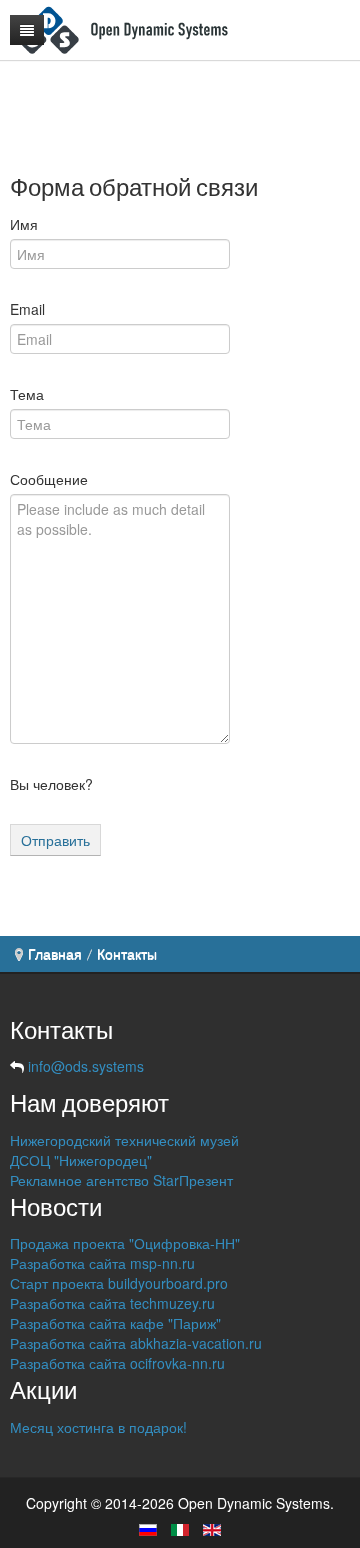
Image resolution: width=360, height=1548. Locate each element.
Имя (24, 224)
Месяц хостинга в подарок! (98, 1427)
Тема (27, 394)
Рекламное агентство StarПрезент (121, 1180)
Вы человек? (51, 784)
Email (27, 309)
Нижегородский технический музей (124, 1140)
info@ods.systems (86, 1066)
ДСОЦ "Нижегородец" (81, 1160)
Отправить (55, 840)
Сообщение (49, 479)
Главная (55, 953)
